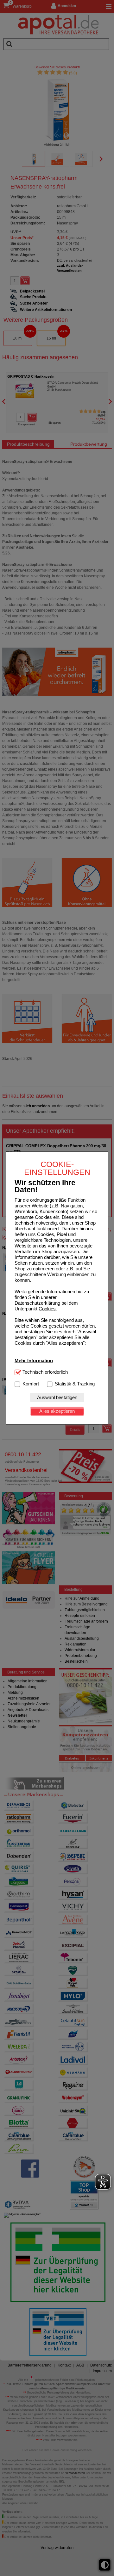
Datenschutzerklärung (37, 1303)
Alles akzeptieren (57, 1411)
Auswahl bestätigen (57, 1397)
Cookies (47, 1309)
